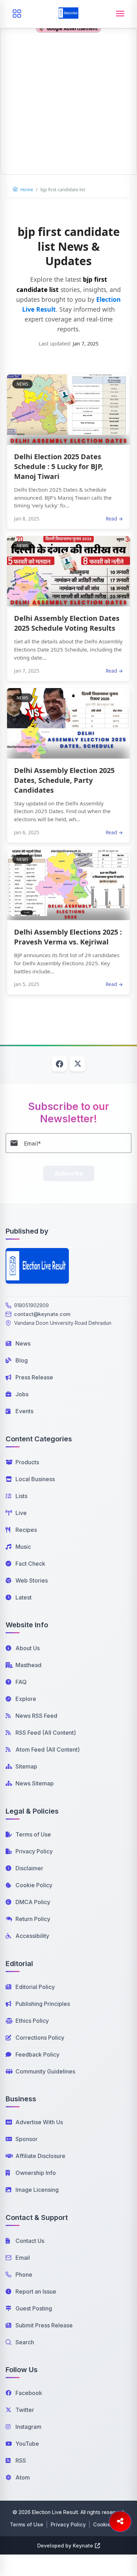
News (23, 1343)
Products (27, 1462)
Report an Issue (36, 2291)
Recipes (26, 1530)
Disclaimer (29, 1868)
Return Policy (33, 1919)
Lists (21, 1496)
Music (23, 1547)
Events (24, 1411)
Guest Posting (34, 2308)
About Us (28, 1648)
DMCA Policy (33, 1902)
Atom (23, 2477)
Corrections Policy (40, 2038)
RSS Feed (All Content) (46, 1733)
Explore (26, 1699)
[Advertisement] (68, 106)
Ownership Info (36, 2173)
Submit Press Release (44, 2325)
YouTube (27, 2444)
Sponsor (27, 2139)
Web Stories (32, 1580)
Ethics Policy (32, 2021)
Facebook (29, 2393)
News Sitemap (35, 1783)
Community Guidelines (45, 2071)
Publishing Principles (43, 2004)
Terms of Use (33, 1834)
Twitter (25, 2410)
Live (21, 1513)
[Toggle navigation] (120, 14)
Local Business (35, 1479)
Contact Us (30, 2241)
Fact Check (30, 1564)
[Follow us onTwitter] (78, 1064)
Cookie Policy (34, 1885)
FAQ (21, 1682)
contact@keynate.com (42, 1314)
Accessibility (32, 1936)
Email (23, 2258)
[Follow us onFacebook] (59, 1064)
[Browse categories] (17, 14)
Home (26, 189)
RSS (21, 2460)
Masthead (28, 1665)
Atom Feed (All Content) (48, 1749)
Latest (24, 1597)
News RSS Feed (36, 1716)
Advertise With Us (39, 2122)
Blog (22, 1360)
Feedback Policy (37, 2054)
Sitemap (26, 1766)
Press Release (34, 1377)
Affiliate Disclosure (40, 2156)
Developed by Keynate (65, 2546)
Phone (24, 2275)
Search (25, 2342)
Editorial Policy (35, 1987)
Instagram (28, 2427)
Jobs (22, 1394)
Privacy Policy (34, 1851)
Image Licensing (37, 2190)
